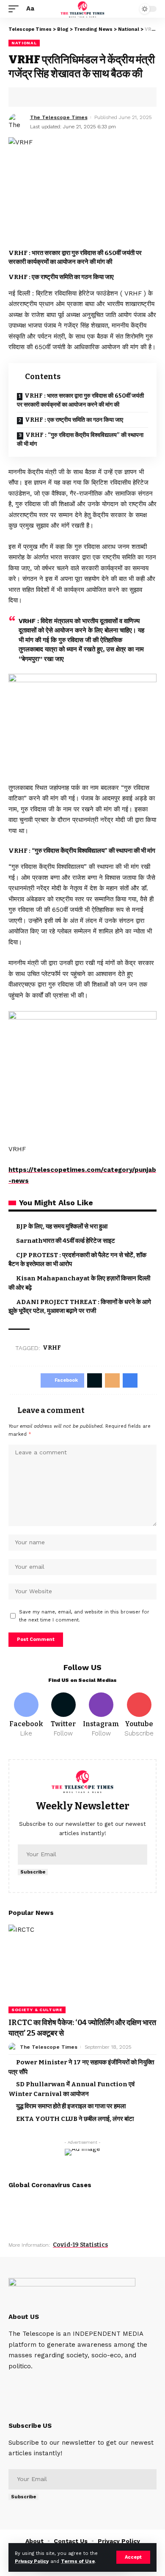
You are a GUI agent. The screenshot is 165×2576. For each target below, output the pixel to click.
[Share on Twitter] (41, 97)
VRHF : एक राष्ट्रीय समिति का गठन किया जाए (74, 420)
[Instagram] (101, 1715)
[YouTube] (36, 2383)
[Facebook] (26, 1715)
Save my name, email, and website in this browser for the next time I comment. (84, 1616)
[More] (80, 97)
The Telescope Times (59, 117)
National (24, 43)
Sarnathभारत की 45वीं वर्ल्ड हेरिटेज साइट (66, 1241)
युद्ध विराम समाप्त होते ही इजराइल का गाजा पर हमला (71, 2106)
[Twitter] (63, 1715)
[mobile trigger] (16, 9)
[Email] (54, 97)
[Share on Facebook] (27, 97)
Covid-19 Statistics (80, 2245)
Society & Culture (37, 2010)
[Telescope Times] (82, 9)
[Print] (67, 97)
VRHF (52, 1348)
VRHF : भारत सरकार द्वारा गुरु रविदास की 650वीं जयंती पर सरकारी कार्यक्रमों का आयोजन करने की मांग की (80, 400)
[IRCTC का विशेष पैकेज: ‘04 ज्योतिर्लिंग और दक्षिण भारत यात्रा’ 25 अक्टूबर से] (82, 1969)
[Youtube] (139, 1715)
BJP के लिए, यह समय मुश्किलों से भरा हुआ (62, 1226)
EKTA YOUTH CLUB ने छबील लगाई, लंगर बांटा (75, 2119)
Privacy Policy (32, 2561)
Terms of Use (78, 2561)
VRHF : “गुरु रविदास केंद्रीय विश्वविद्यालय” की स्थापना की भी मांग (80, 439)
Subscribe (33, 1872)
